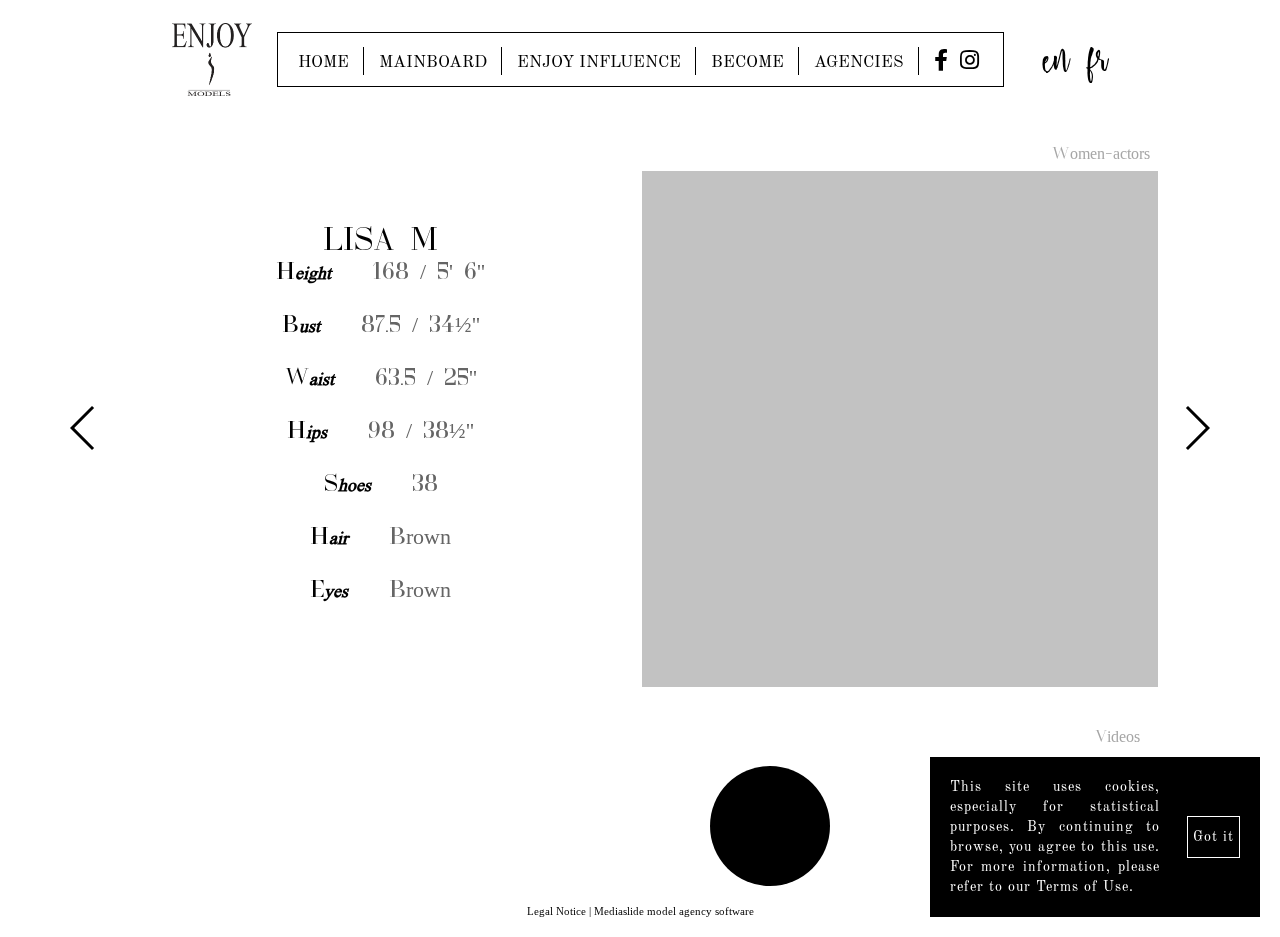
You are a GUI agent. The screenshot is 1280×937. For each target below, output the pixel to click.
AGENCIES (859, 62)
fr (1098, 54)
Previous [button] (83, 428)
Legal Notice (556, 911)
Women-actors (1101, 155)
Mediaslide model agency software (674, 911)
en (1056, 54)
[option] (640, 430)
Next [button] (1196, 428)
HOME (323, 62)
